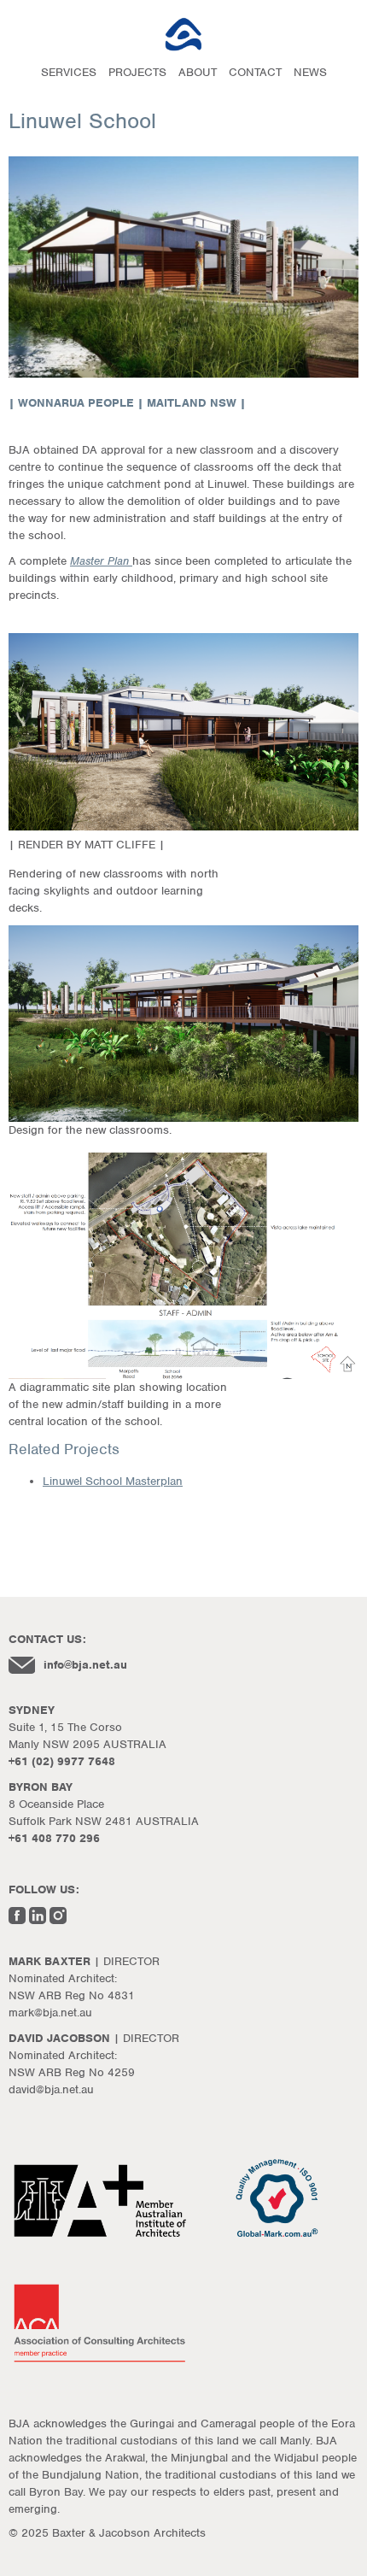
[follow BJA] (17, 1920)
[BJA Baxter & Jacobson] (183, 34)
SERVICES (69, 72)
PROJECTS (137, 72)
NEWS (310, 72)
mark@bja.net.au (50, 2013)
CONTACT (255, 72)
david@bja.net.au (51, 2089)
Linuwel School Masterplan (113, 1481)
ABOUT (198, 72)
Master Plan (101, 561)
